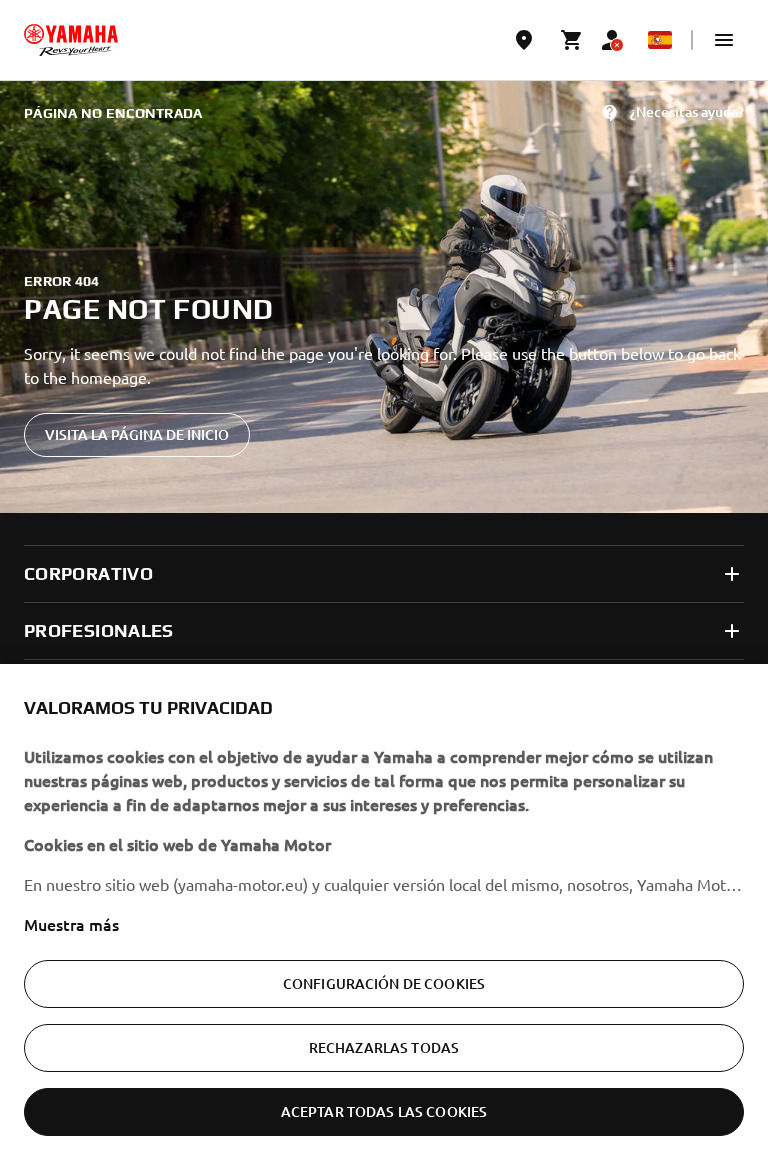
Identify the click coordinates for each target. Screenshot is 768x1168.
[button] (724, 40)
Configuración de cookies (384, 983)
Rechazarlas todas (384, 1047)
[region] (384, 916)
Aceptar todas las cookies (384, 1111)
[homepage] (71, 40)
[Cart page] (572, 40)
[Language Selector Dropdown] (660, 40)
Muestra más (71, 924)
